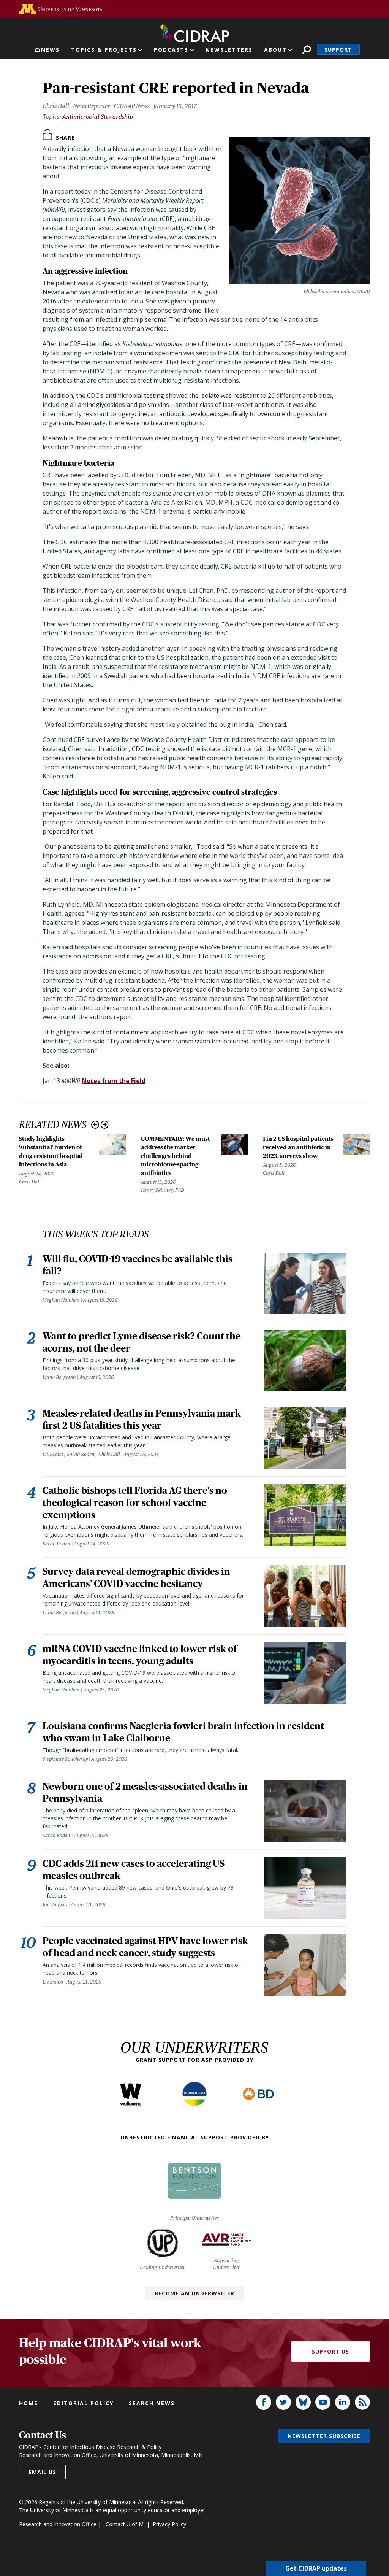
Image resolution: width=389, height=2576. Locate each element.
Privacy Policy (169, 2524)
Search (306, 50)
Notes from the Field (114, 1081)
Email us (42, 2472)
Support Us (330, 2351)
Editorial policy (83, 2403)
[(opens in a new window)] (61, 9)
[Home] (194, 32)
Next (105, 1125)
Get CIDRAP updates (316, 2568)
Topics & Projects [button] (104, 50)
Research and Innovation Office (58, 2524)
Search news (152, 2403)
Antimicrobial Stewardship (98, 117)
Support (338, 50)
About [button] (275, 50)
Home (28, 2403)
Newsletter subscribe (324, 2436)
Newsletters (229, 50)
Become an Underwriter (194, 2293)
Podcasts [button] (171, 50)
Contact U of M (125, 2524)
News (50, 50)
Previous (95, 1125)
